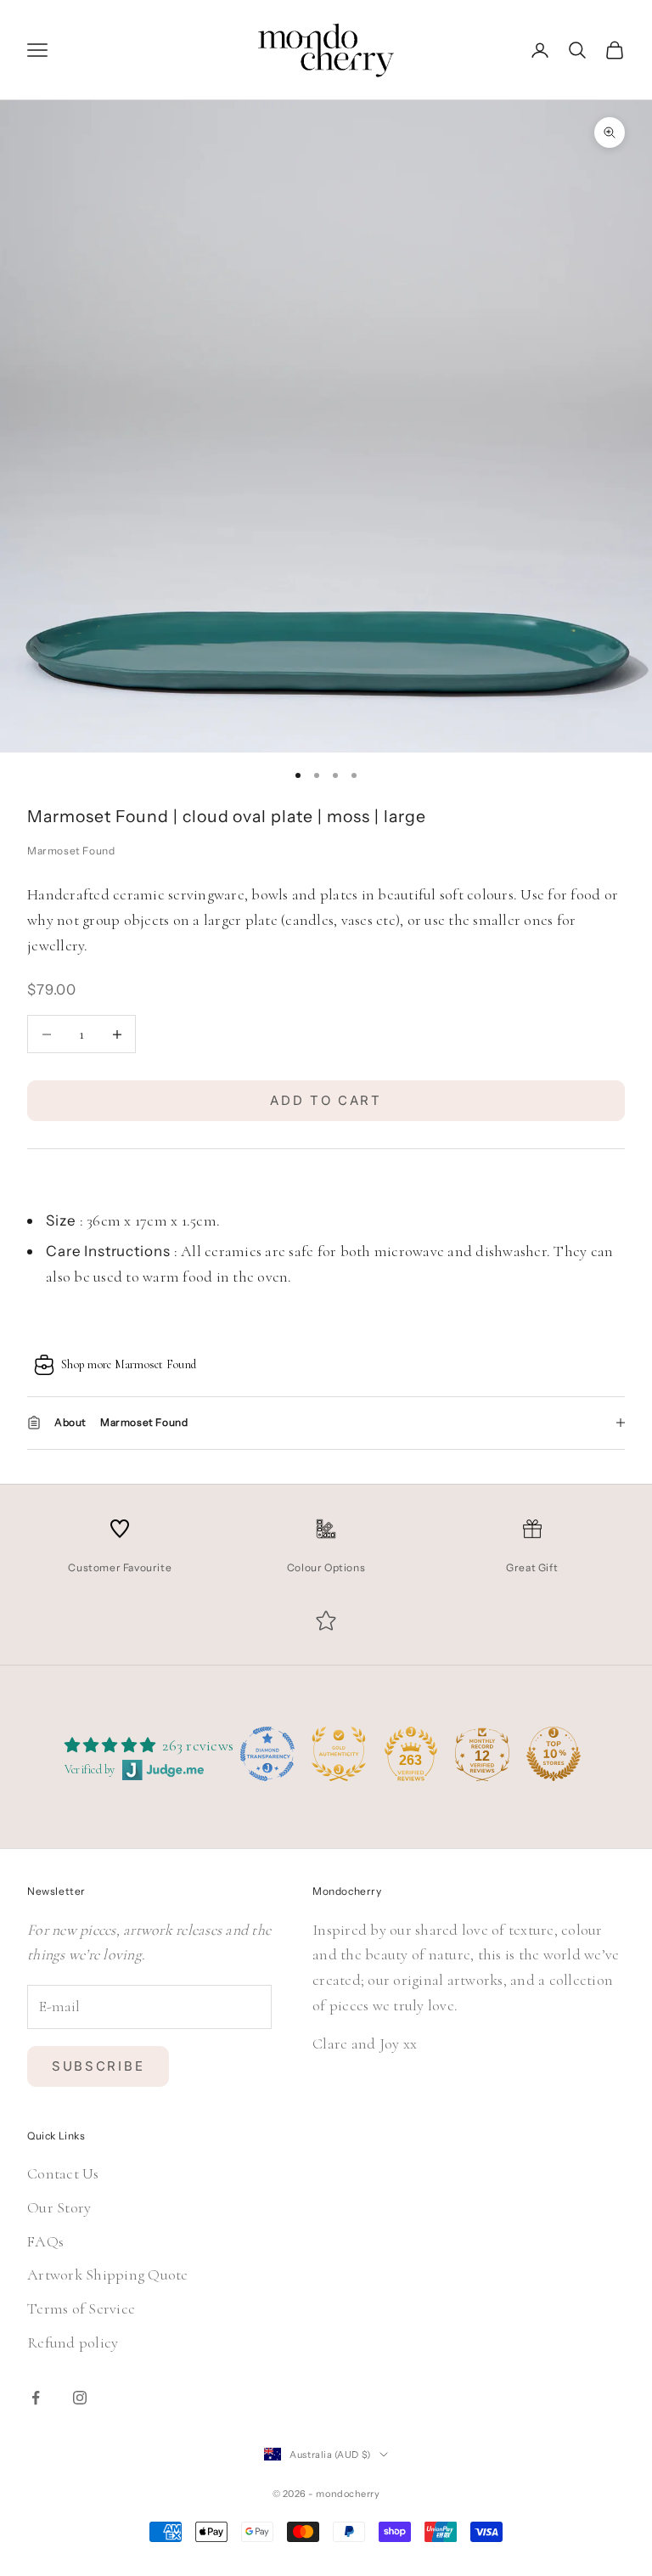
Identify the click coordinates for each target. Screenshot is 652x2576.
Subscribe (98, 2066)
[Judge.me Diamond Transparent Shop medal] (267, 1754)
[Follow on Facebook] (36, 2398)
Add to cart (326, 1100)
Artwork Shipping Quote (108, 2274)
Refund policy (73, 2342)
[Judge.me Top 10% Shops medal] (554, 1754)
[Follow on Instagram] (80, 2398)
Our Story (59, 2207)
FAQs (45, 2241)
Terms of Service (81, 2308)
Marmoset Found (71, 851)
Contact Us (63, 2173)
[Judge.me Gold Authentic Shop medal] (339, 1754)
